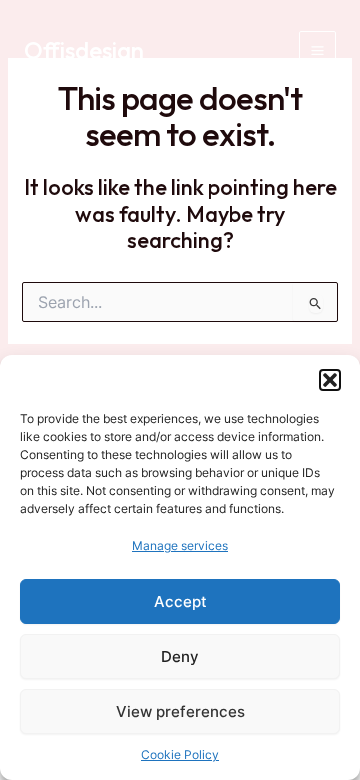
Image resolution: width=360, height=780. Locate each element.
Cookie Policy (180, 754)
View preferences (180, 711)
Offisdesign (84, 50)
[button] (330, 380)
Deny (180, 656)
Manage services (180, 545)
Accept (180, 601)
